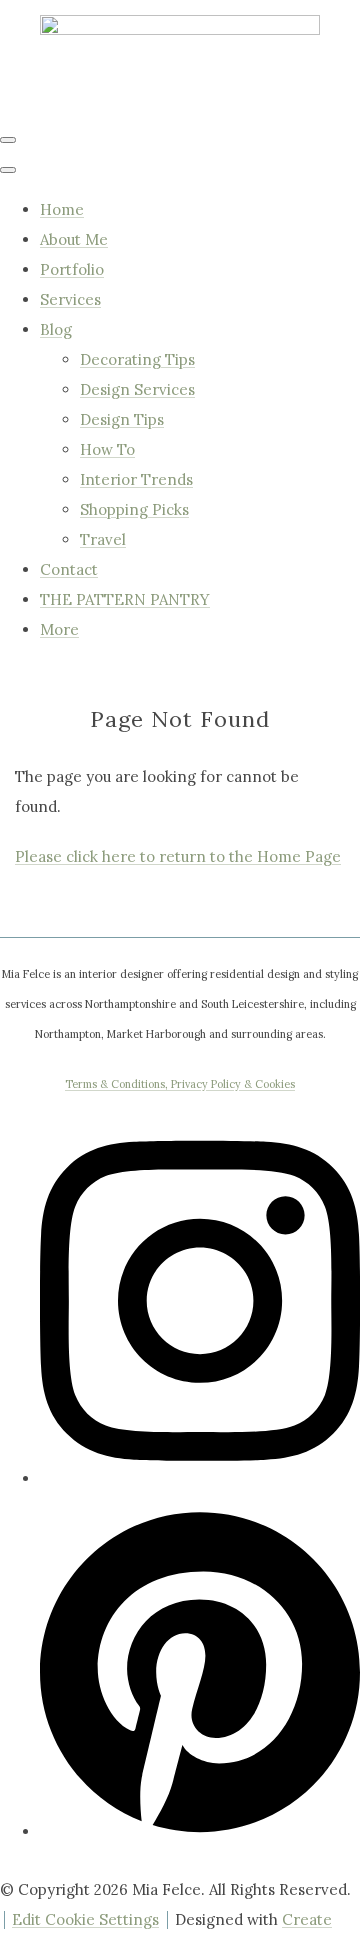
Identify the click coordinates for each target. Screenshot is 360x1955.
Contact (69, 569)
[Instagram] (200, 1471)
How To (107, 449)
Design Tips (122, 419)
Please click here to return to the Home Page (178, 856)
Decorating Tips (137, 359)
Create (307, 1919)
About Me (74, 239)
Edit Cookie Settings (85, 1919)
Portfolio (72, 269)
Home (62, 209)
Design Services (137, 389)
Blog (56, 329)
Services (70, 299)
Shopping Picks (134, 509)
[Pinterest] (200, 1824)
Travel (103, 539)
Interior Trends (136, 479)
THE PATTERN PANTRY (125, 599)
